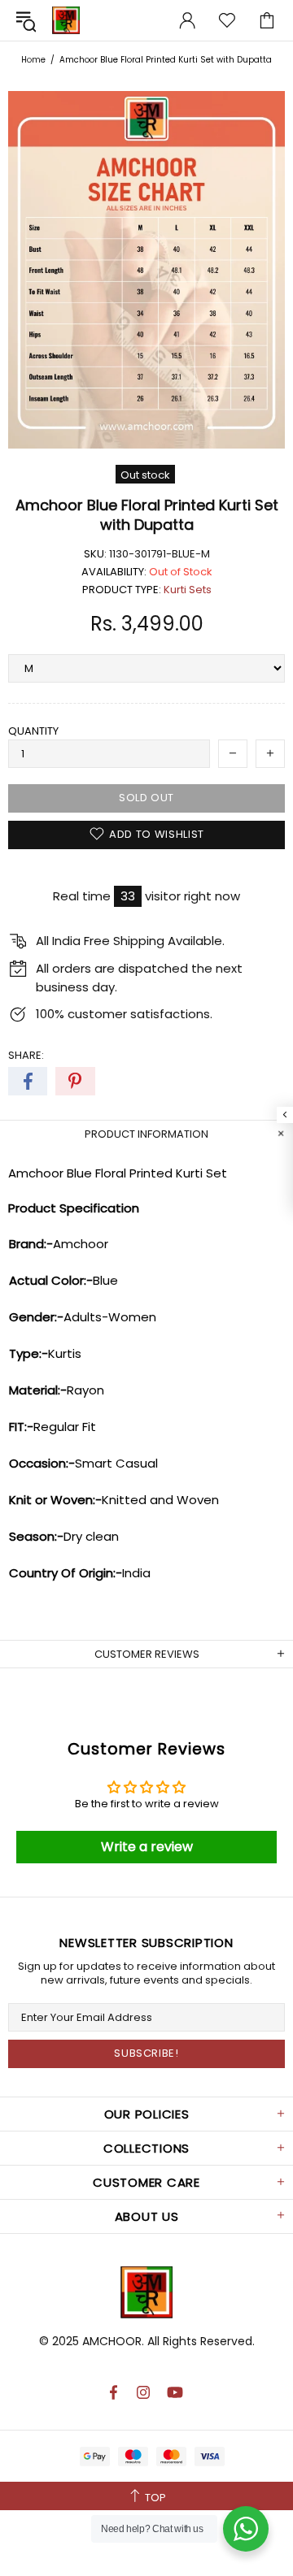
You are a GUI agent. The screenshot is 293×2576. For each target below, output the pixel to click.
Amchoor (66, 20)
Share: (26, 1055)
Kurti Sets (188, 590)
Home (33, 60)
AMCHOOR (112, 2341)
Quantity (33, 731)
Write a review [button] (147, 1847)
